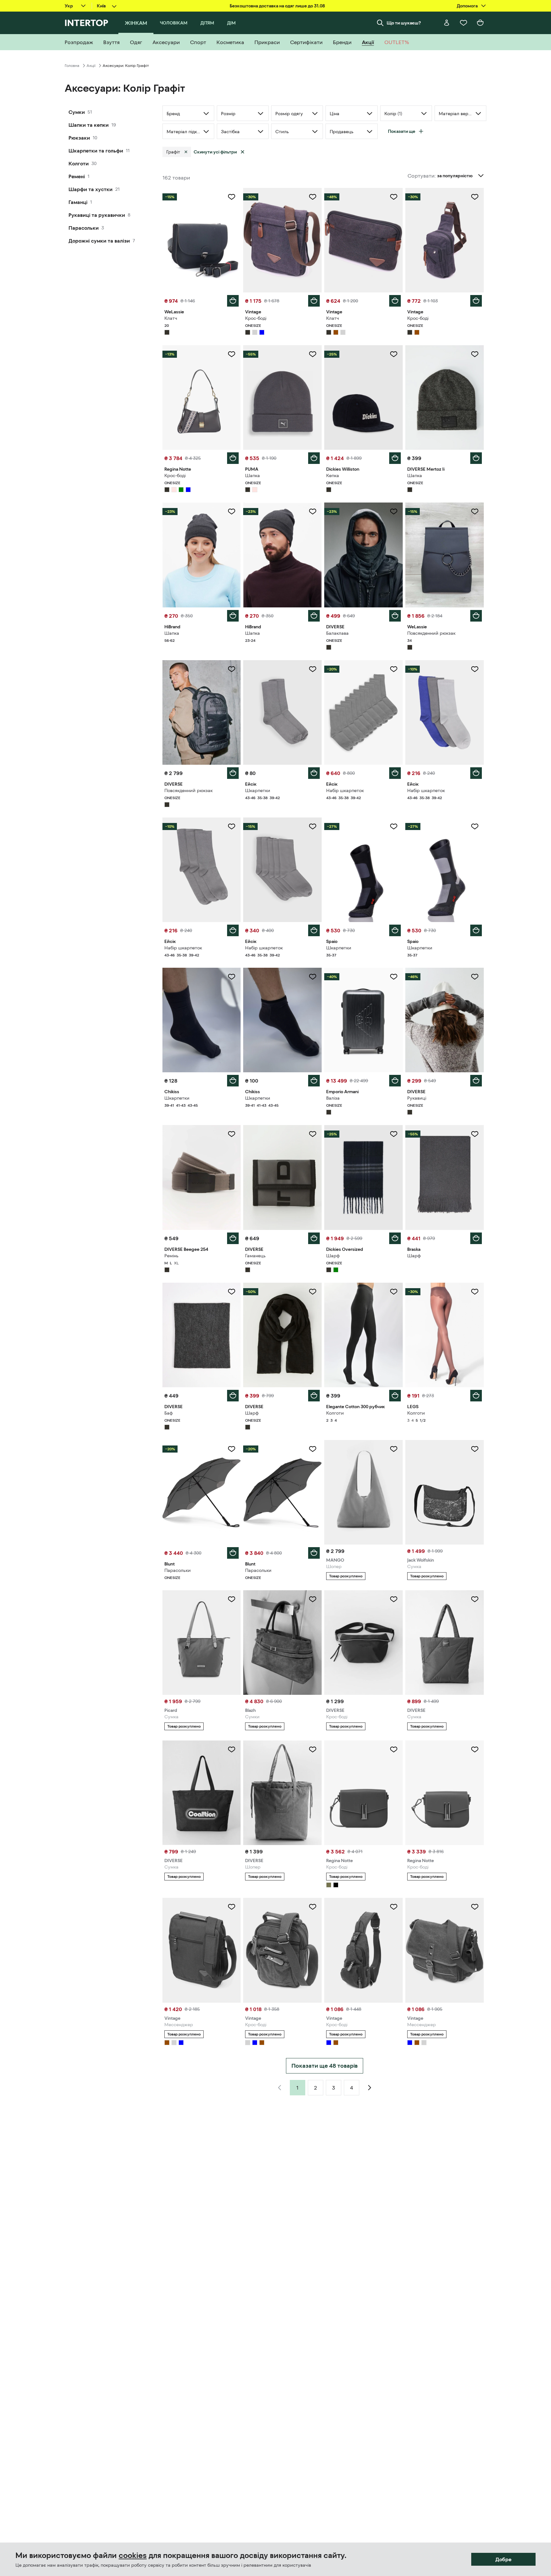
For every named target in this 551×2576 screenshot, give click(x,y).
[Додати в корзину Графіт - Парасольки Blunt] (233, 1553)
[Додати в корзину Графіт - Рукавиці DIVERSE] (476, 1081)
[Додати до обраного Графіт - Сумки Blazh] (313, 1599)
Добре (503, 2559)
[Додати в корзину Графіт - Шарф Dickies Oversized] (395, 1238)
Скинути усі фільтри (215, 152)
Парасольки (84, 228)
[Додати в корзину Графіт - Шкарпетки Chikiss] (233, 1081)
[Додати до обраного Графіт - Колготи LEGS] (475, 1292)
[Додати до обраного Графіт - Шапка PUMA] (313, 354)
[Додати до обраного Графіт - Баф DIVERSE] (232, 1292)
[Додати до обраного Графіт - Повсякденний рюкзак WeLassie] (475, 512)
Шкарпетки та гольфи (96, 151)
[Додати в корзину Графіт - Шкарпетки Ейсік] (314, 773)
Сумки (77, 112)
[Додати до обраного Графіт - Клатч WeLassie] (232, 197)
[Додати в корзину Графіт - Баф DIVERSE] (233, 1396)
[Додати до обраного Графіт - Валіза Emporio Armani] (394, 977)
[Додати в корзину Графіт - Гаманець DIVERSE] (314, 1238)
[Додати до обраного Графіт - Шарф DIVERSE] (313, 1292)
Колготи (79, 163)
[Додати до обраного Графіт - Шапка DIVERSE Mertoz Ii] (475, 354)
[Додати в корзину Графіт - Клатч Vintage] (395, 301)
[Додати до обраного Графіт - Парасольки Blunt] (232, 1449)
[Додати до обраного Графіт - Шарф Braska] (475, 1134)
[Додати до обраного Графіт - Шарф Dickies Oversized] (394, 1134)
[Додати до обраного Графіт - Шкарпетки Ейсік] (313, 669)
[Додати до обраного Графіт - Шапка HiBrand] (232, 512)
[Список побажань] (464, 23)
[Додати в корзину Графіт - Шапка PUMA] (314, 458)
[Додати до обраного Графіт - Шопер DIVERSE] (313, 1750)
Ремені (77, 176)
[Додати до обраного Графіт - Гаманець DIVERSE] (313, 1134)
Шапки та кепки (89, 125)
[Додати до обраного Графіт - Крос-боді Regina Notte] (232, 354)
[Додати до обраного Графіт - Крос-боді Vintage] (313, 197)
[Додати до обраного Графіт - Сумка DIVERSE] (475, 1599)
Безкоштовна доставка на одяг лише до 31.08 (277, 6)
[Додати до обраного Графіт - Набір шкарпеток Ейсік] (394, 669)
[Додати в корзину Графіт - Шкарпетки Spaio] (395, 930)
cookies (133, 2555)
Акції (91, 66)
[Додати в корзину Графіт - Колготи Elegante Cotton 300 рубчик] (395, 1396)
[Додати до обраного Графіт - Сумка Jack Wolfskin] (475, 1449)
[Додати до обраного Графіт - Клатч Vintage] (394, 197)
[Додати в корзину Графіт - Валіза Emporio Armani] (395, 1081)
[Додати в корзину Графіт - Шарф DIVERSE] (314, 1396)
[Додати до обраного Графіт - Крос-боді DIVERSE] (394, 1599)
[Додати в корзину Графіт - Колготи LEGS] (476, 1396)
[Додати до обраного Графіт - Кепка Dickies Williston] (394, 354)
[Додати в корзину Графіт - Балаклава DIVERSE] (395, 616)
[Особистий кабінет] (447, 23)
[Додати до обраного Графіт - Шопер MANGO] (394, 1449)
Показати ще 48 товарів (325, 2066)
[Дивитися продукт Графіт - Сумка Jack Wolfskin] (445, 1492)
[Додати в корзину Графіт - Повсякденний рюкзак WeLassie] (476, 616)
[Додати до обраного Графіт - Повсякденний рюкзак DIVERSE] (232, 669)
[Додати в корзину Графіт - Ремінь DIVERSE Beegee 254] (233, 1238)
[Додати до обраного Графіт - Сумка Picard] (232, 1599)
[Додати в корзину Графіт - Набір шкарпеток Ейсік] (395, 773)
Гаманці (78, 202)
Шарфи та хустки (91, 189)
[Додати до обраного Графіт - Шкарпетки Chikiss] (232, 977)
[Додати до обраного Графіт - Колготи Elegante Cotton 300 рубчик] (394, 1292)
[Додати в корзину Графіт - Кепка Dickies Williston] (395, 458)
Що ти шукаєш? (404, 23)
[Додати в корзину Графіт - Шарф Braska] (476, 1238)
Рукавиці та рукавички (97, 215)
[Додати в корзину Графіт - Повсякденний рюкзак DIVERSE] (233, 773)
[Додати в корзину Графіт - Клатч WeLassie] (233, 301)
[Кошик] (480, 23)
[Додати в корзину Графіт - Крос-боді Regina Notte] (233, 458)
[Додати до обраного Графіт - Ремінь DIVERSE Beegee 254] (232, 1134)
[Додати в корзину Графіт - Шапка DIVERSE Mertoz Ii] (476, 458)
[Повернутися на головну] (86, 23)
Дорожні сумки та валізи (99, 241)
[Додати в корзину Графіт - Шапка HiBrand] (233, 616)
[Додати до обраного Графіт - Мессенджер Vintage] (232, 1907)
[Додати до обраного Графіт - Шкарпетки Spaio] (394, 826)
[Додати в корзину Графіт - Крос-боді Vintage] (314, 301)
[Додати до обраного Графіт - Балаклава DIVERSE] (394, 512)
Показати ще (402, 131)
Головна (72, 66)
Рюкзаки (79, 138)
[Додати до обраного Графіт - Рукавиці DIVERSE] (475, 977)
